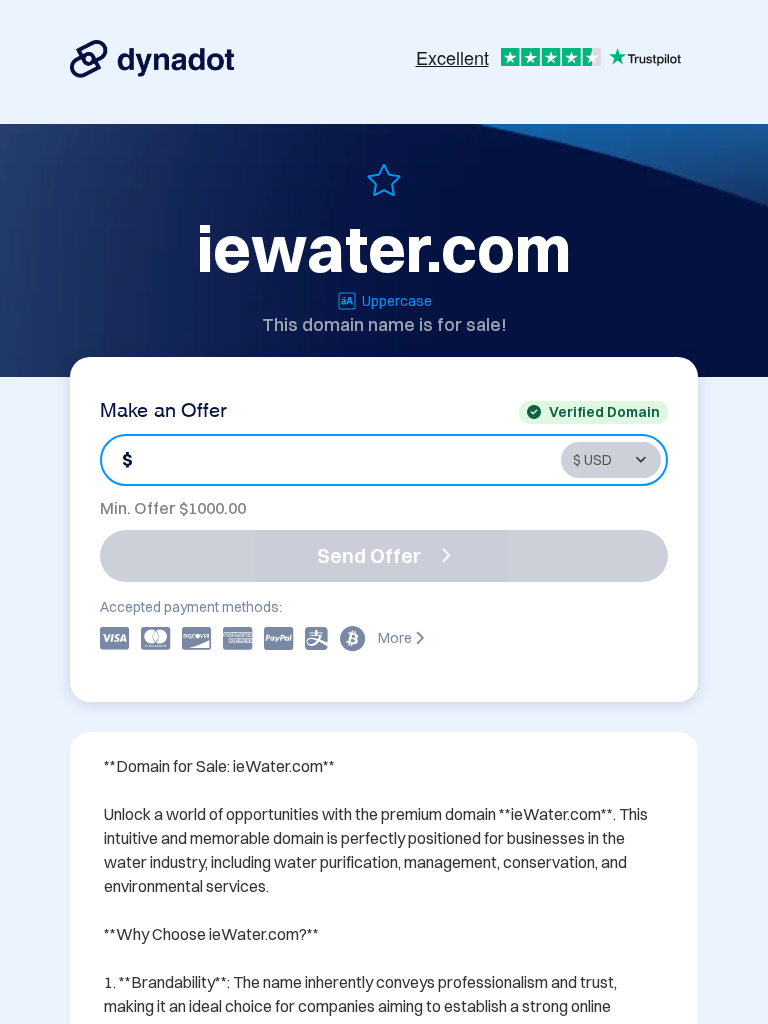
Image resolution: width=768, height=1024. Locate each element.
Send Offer (369, 555)
